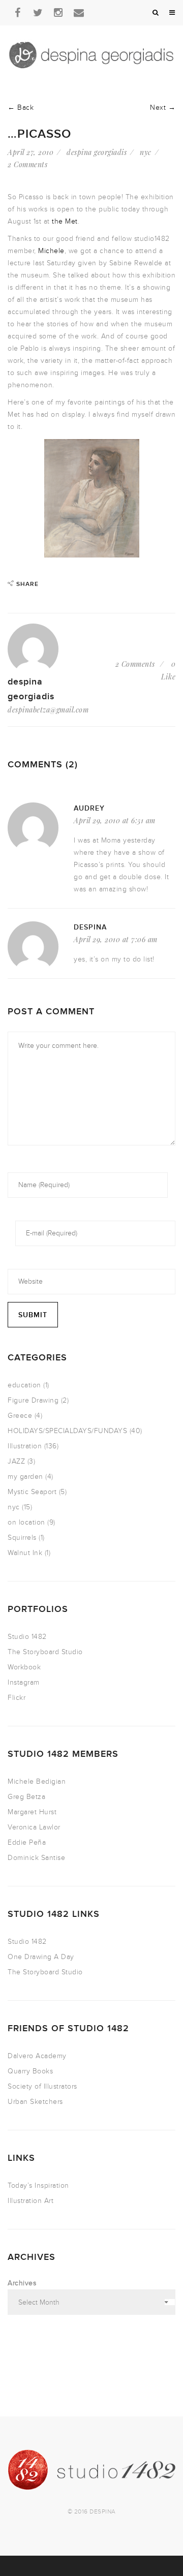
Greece (20, 1416)
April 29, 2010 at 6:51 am (115, 820)
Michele (51, 251)
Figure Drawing (33, 1400)
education (24, 1385)
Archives (22, 2283)
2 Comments (27, 164)
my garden (25, 1477)
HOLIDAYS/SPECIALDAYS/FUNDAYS (67, 1431)
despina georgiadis (97, 152)
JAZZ (16, 1461)
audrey (89, 808)
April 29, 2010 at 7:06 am (116, 939)
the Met (65, 221)
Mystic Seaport (32, 1492)
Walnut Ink (25, 1553)
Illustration (25, 1446)
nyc (146, 152)
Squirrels (22, 1538)
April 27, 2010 (30, 152)
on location (26, 1522)
